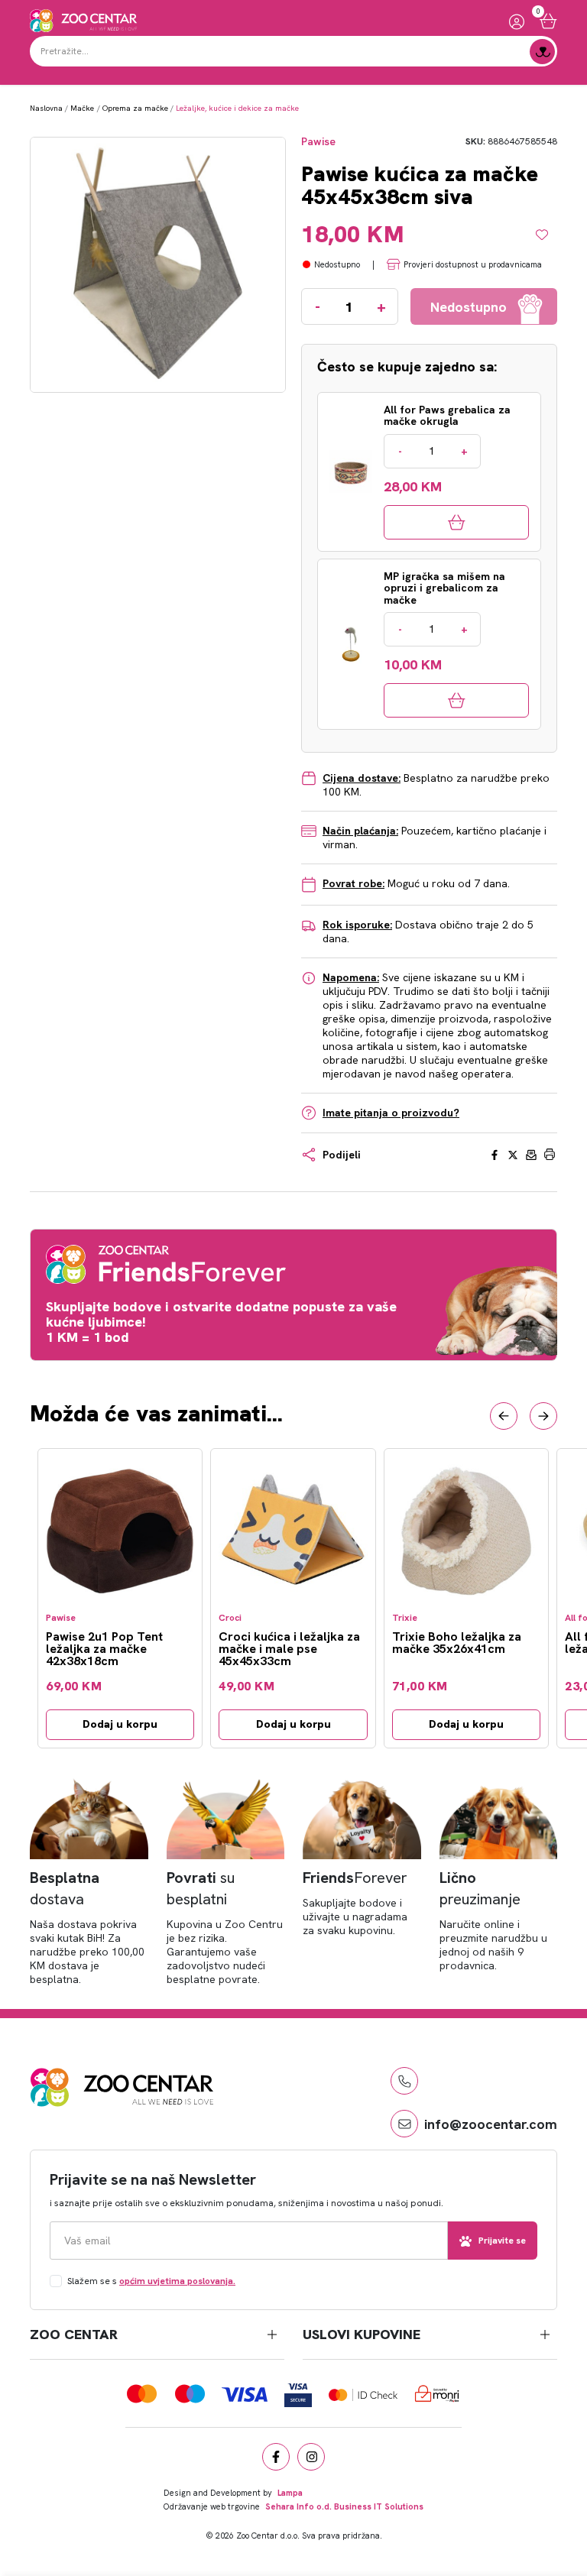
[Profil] (517, 21)
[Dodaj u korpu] (456, 522)
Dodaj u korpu (120, 1724)
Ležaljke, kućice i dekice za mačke (237, 108)
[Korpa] (548, 21)
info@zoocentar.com (491, 2124)
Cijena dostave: (362, 778)
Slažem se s (151, 2281)
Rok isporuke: (357, 925)
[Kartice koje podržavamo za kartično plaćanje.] (142, 2394)
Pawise (318, 142)
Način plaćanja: (360, 831)
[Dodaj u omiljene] (546, 235)
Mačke (82, 108)
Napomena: (351, 977)
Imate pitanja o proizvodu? (391, 1113)
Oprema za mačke (135, 108)
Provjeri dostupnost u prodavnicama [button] (473, 264)
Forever (355, 1878)
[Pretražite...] (542, 52)
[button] (504, 1416)
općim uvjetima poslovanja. (177, 2281)
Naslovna (46, 108)
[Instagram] (311, 2457)
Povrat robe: (353, 883)
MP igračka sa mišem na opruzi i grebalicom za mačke (444, 588)
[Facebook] (276, 2457)
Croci (230, 1618)
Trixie (405, 1618)
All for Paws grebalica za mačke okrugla (447, 416)
